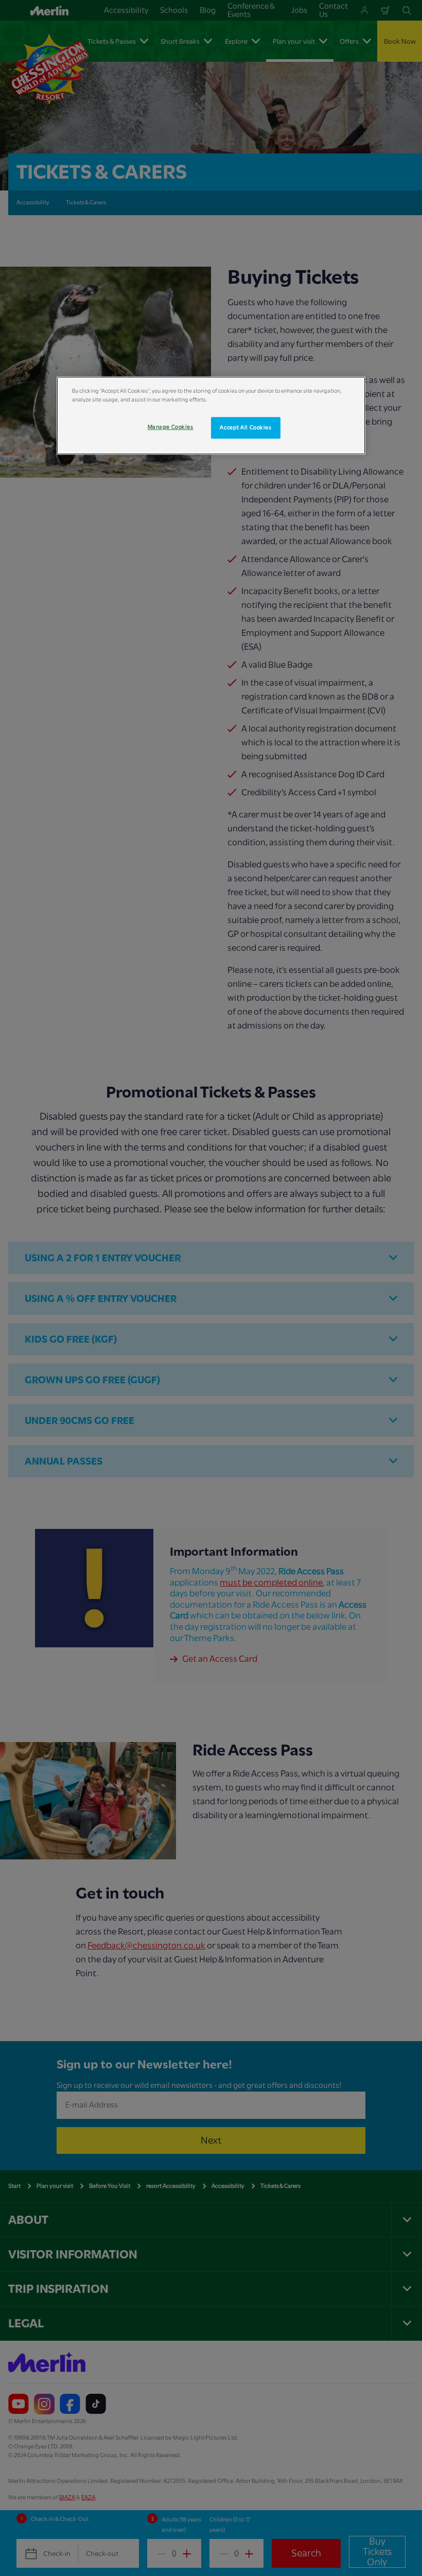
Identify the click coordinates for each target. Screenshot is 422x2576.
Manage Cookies (171, 427)
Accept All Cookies (245, 428)
